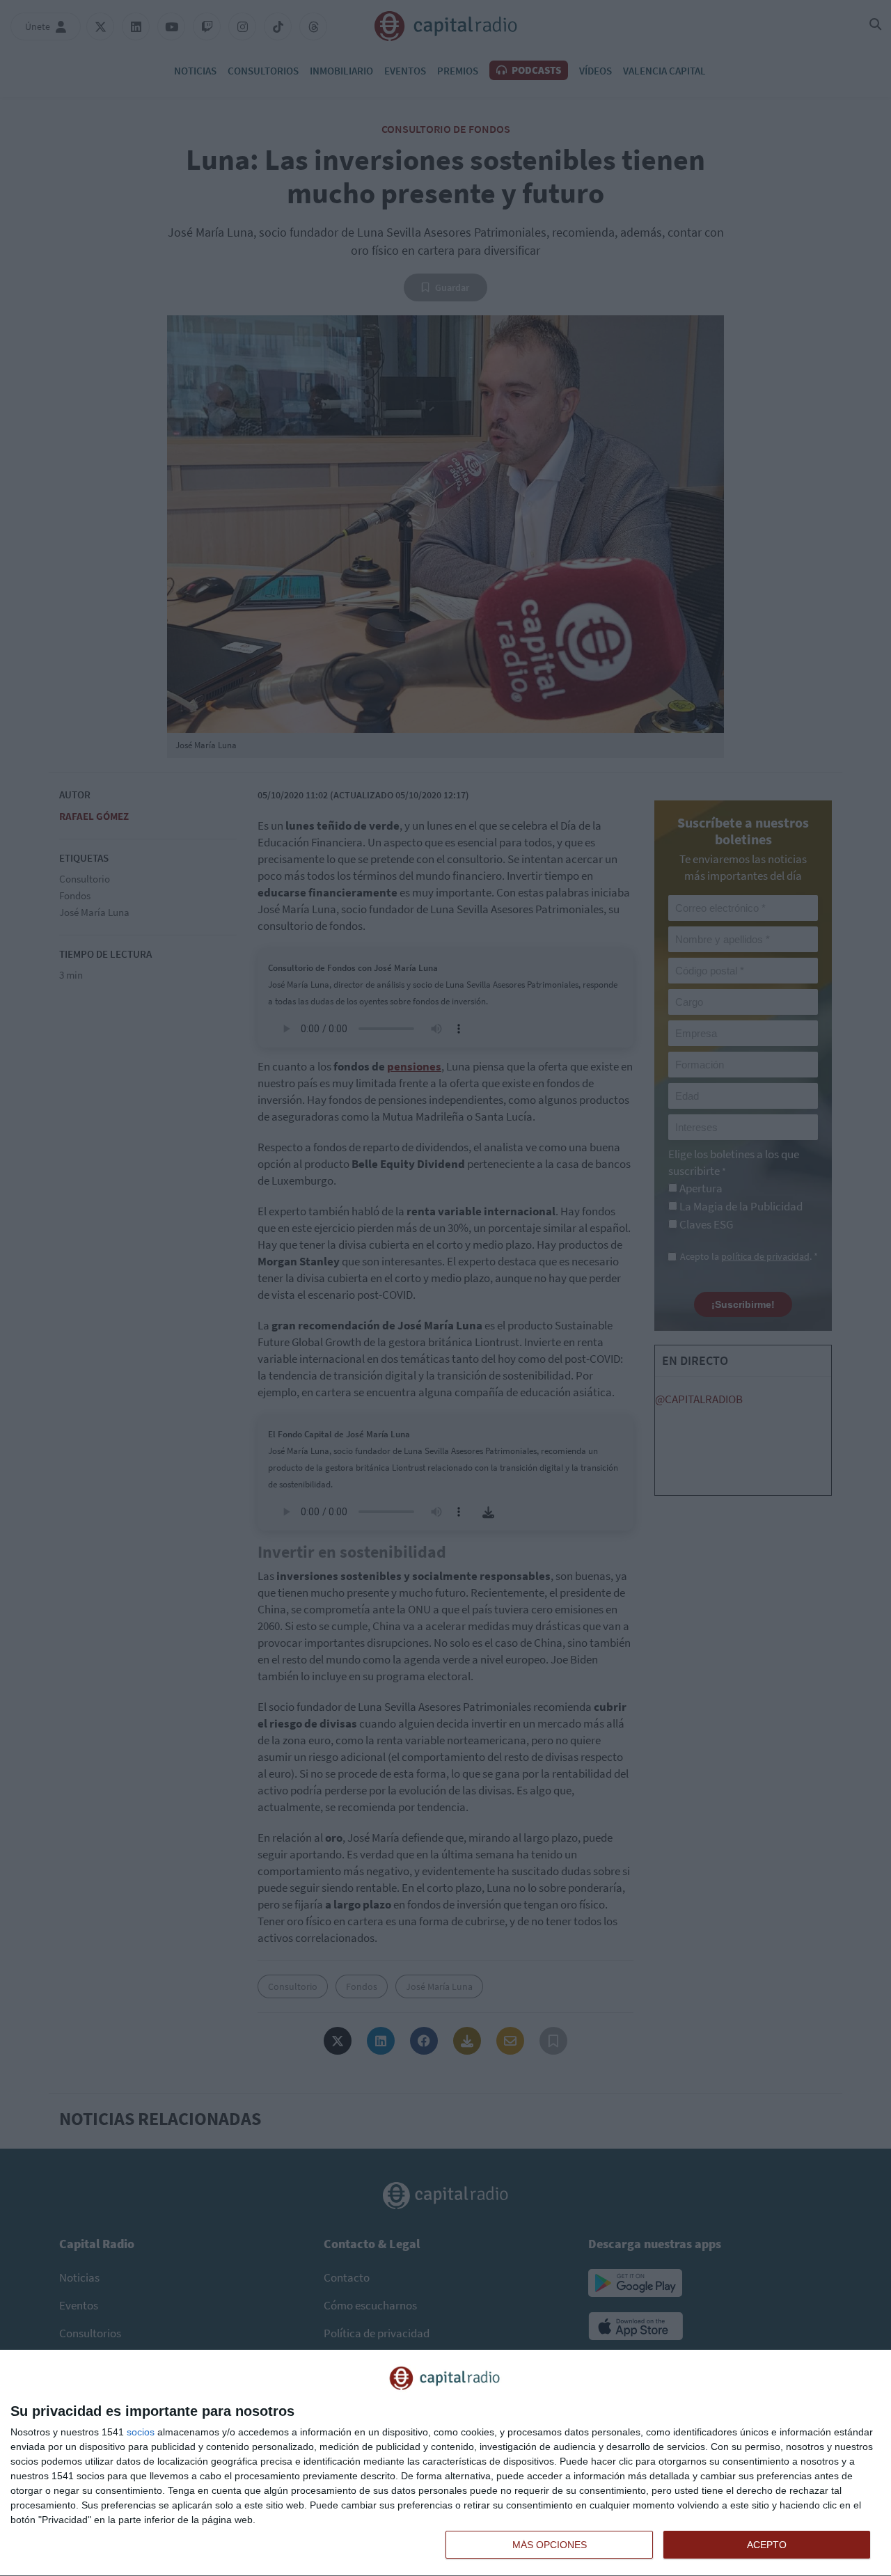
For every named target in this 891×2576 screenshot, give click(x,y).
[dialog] (445, 2463)
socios (141, 2432)
